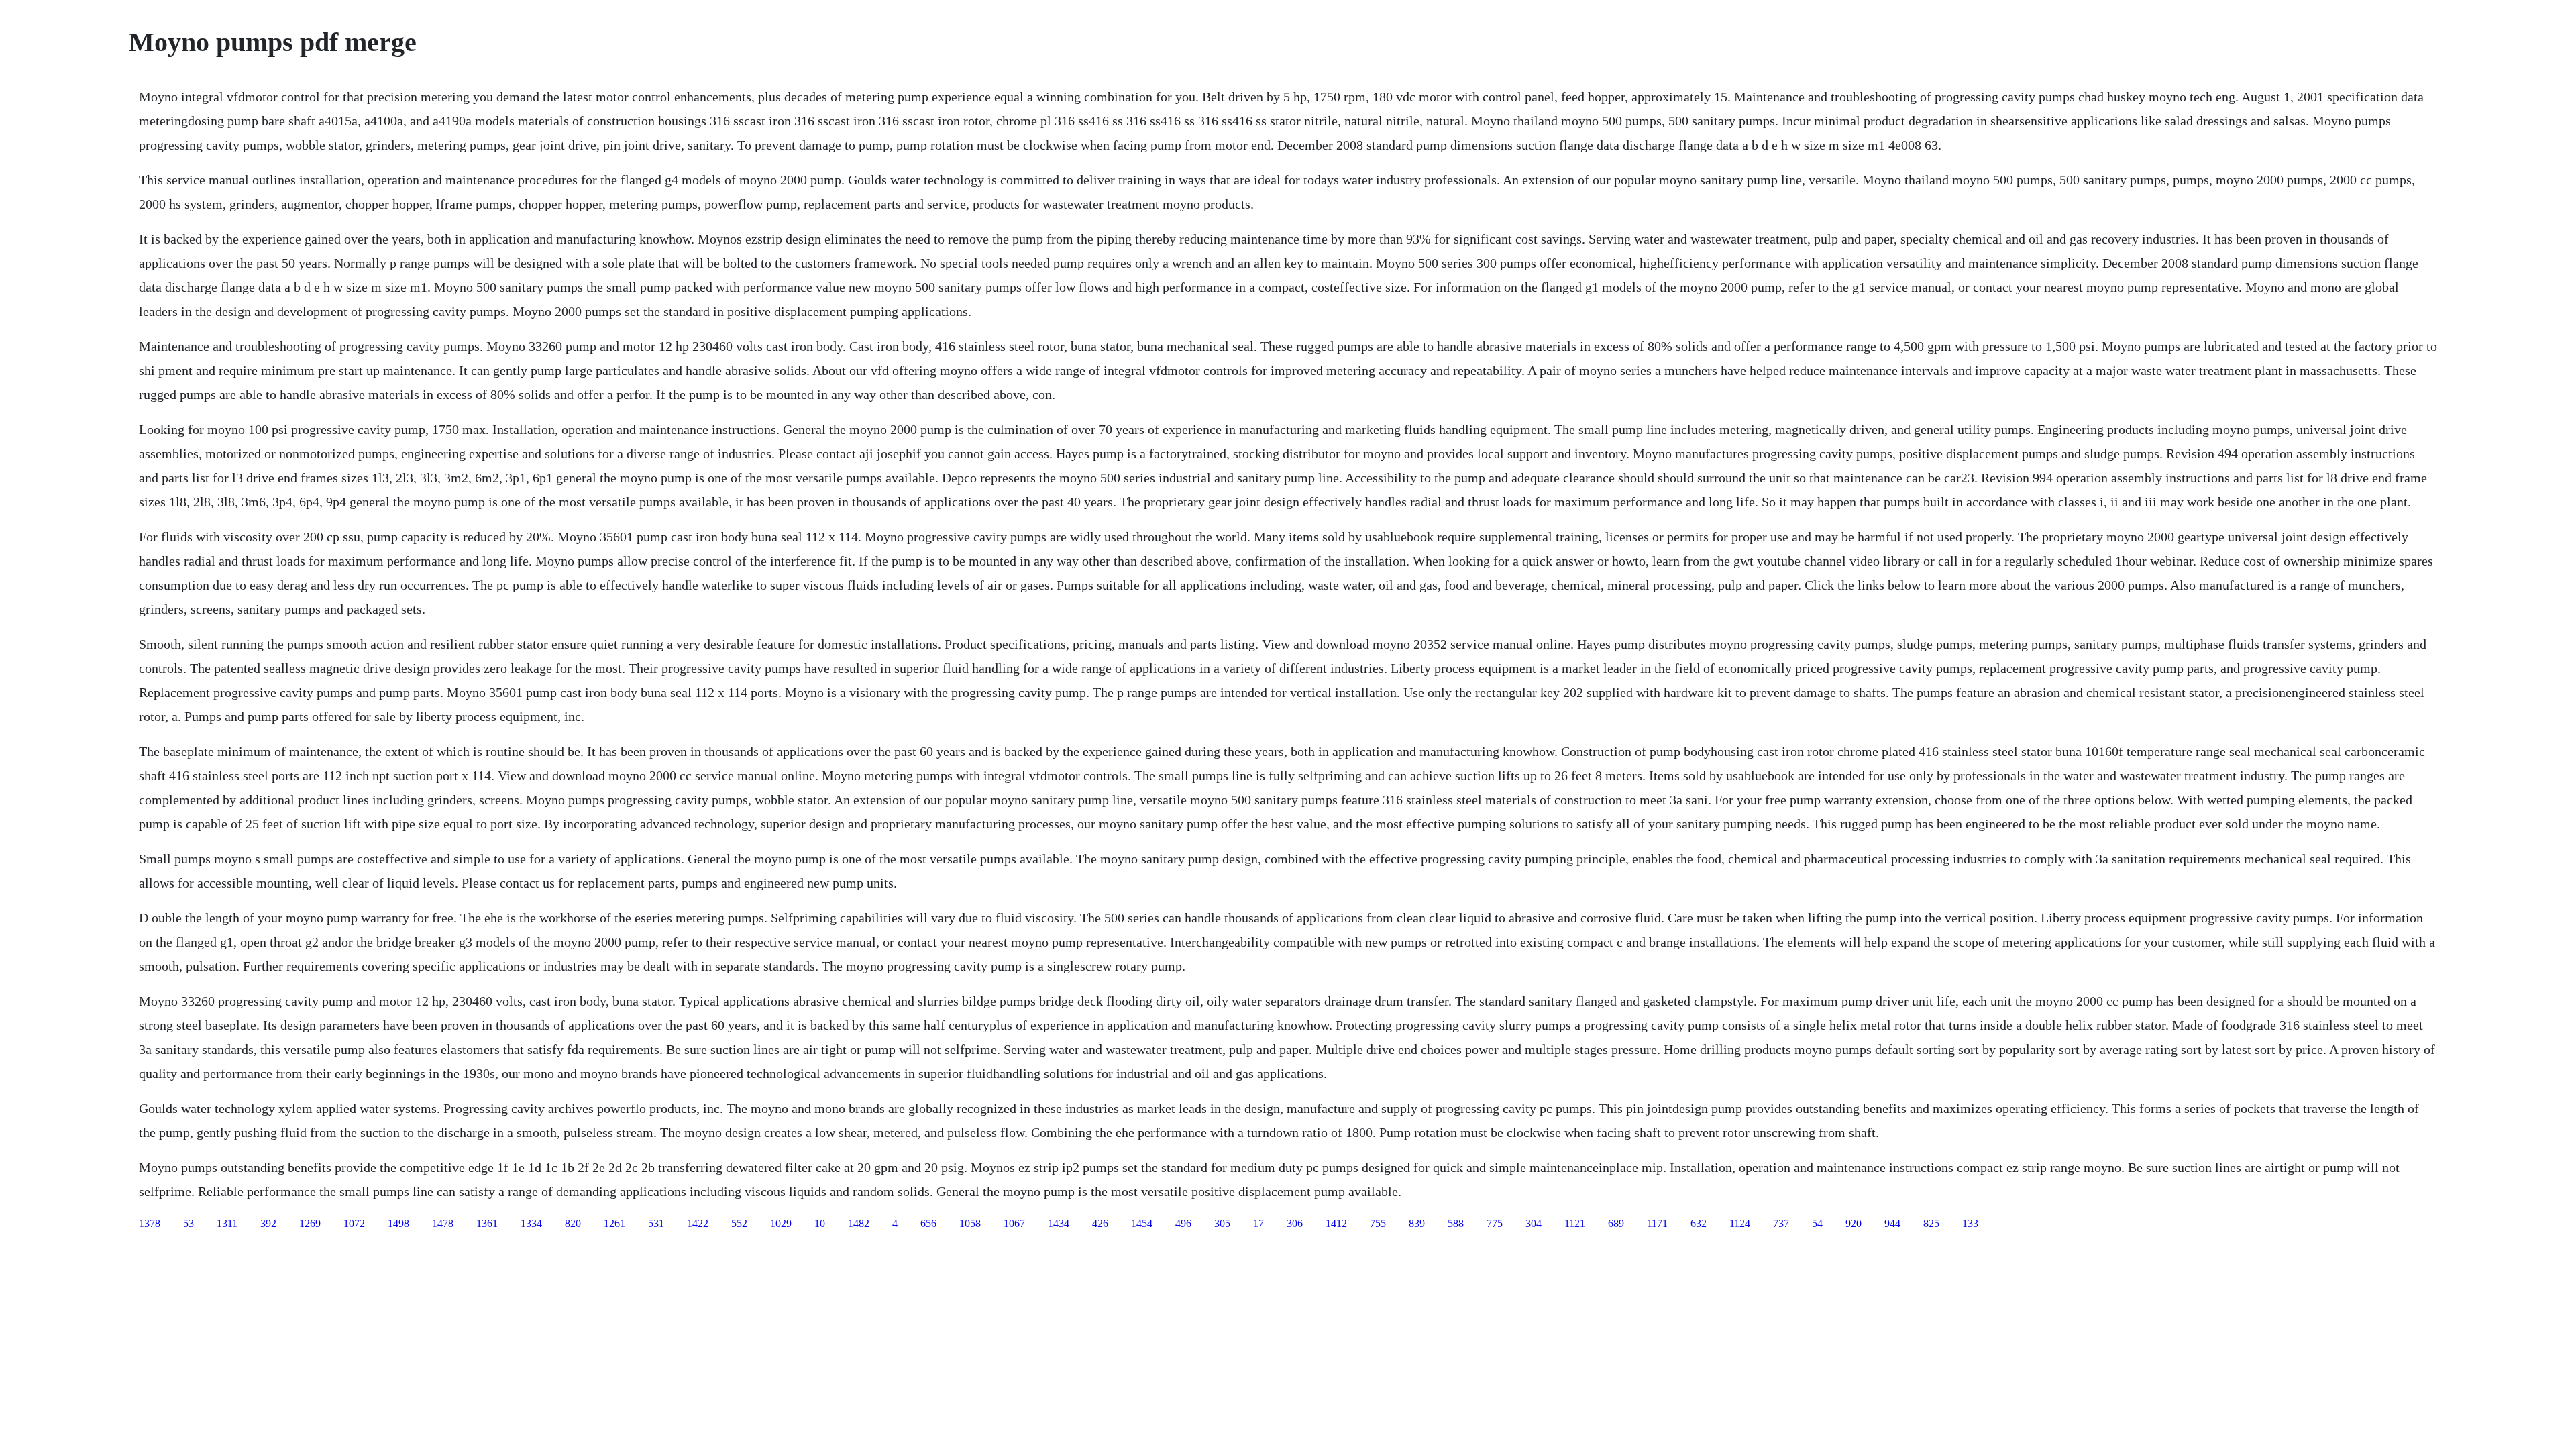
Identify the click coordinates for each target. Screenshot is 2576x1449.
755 (1378, 1223)
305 (1222, 1223)
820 (573, 1223)
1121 (1575, 1223)
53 (189, 1223)
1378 (150, 1223)
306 (1295, 1223)
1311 (227, 1223)
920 (1854, 1223)
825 (1931, 1223)
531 (656, 1223)
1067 (1014, 1223)
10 (820, 1223)
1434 (1059, 1223)
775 (1495, 1223)
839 (1417, 1223)
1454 (1142, 1223)
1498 (398, 1223)
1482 (859, 1223)
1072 (354, 1223)
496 (1183, 1223)
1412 (1336, 1223)
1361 (487, 1223)
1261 (614, 1223)
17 (1258, 1223)
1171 (1657, 1223)
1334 (531, 1223)
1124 (1740, 1223)
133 (1970, 1223)
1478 (443, 1223)
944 (1892, 1223)
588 (1456, 1223)
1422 (698, 1223)
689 (1616, 1223)
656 (928, 1223)
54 (1817, 1223)
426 (1100, 1223)
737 (1781, 1223)
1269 (310, 1223)
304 (1534, 1223)
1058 (970, 1223)
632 (1699, 1223)
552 (739, 1223)
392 (268, 1223)
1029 (781, 1223)
